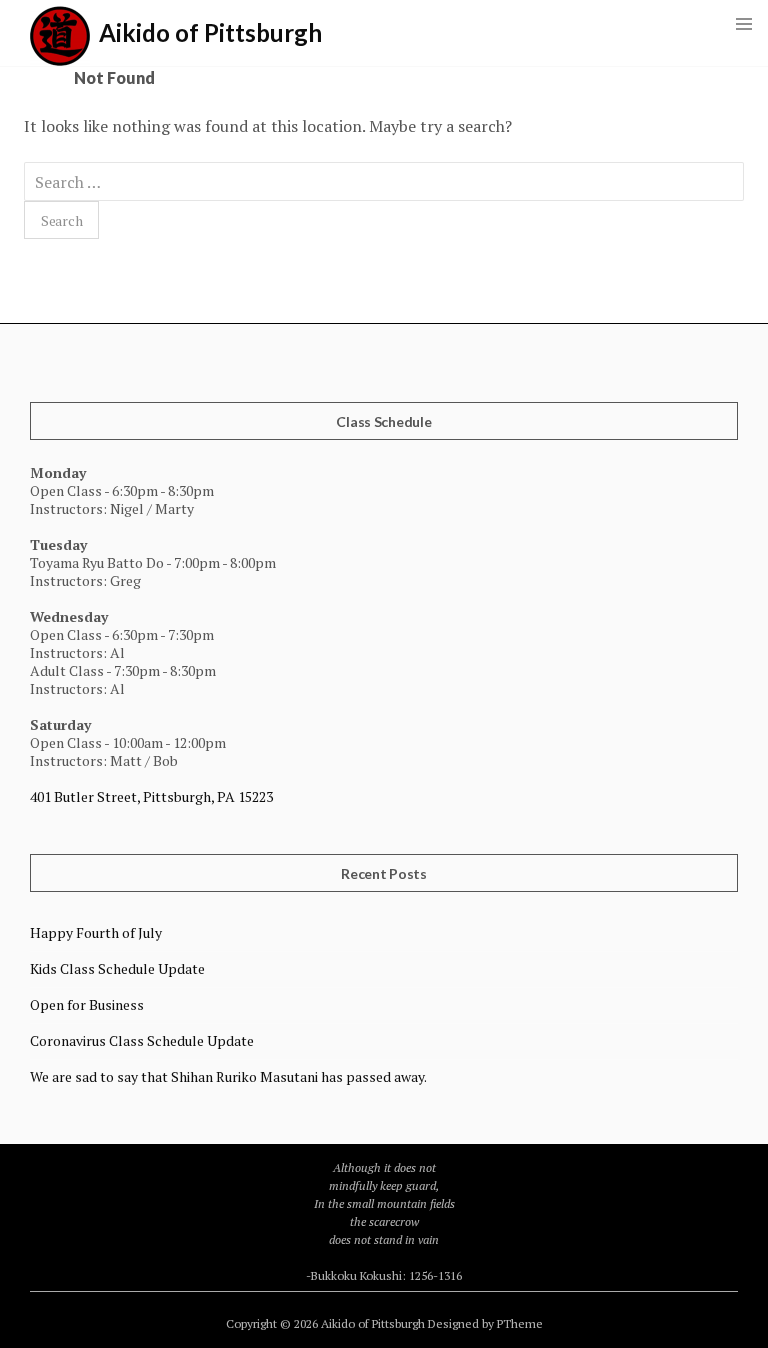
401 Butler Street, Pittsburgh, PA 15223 (151, 796)
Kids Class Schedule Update (117, 968)
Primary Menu (744, 24)
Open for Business (87, 1004)
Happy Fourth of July (96, 932)
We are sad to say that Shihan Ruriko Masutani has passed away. (228, 1076)
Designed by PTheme (485, 1323)
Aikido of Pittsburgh (210, 32)
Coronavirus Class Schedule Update (142, 1040)
